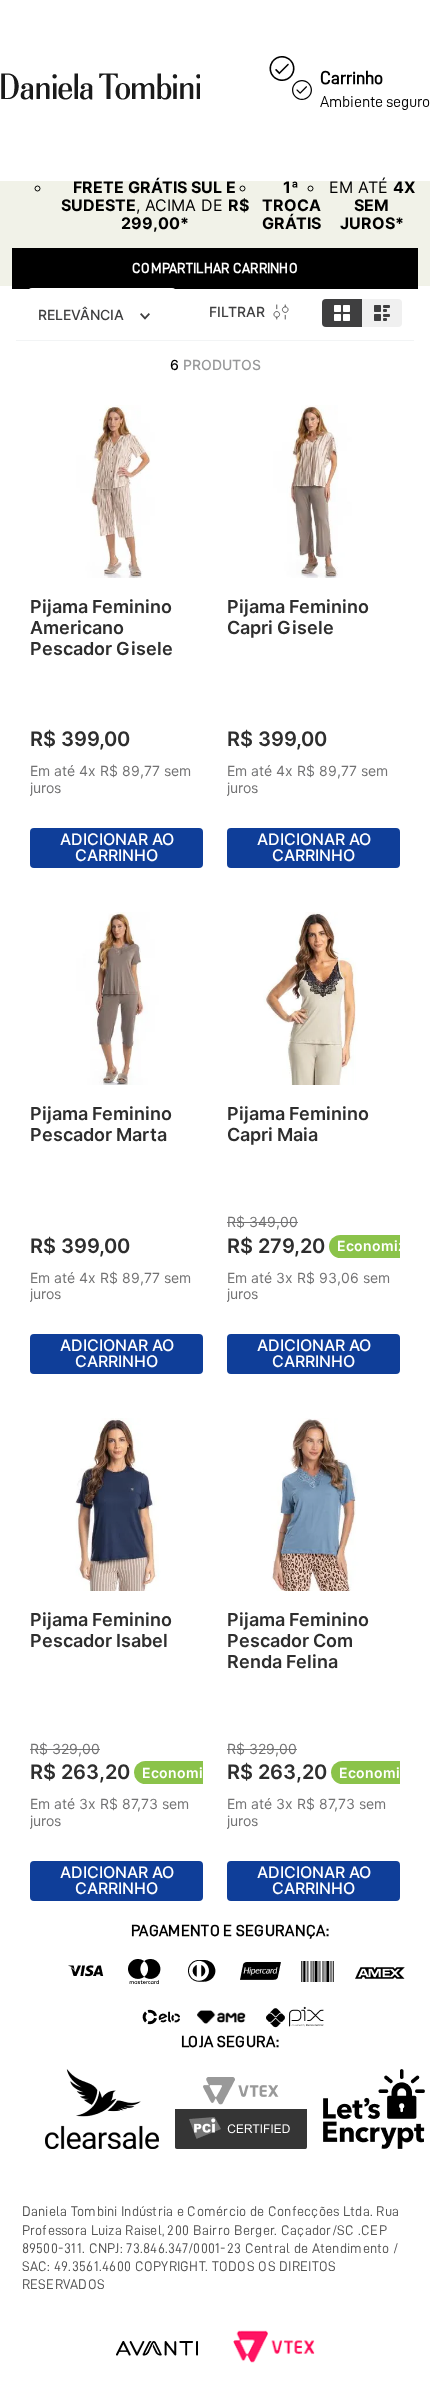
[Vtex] (274, 2348)
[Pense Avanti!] (157, 2348)
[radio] (342, 313)
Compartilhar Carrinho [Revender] (215, 268)
